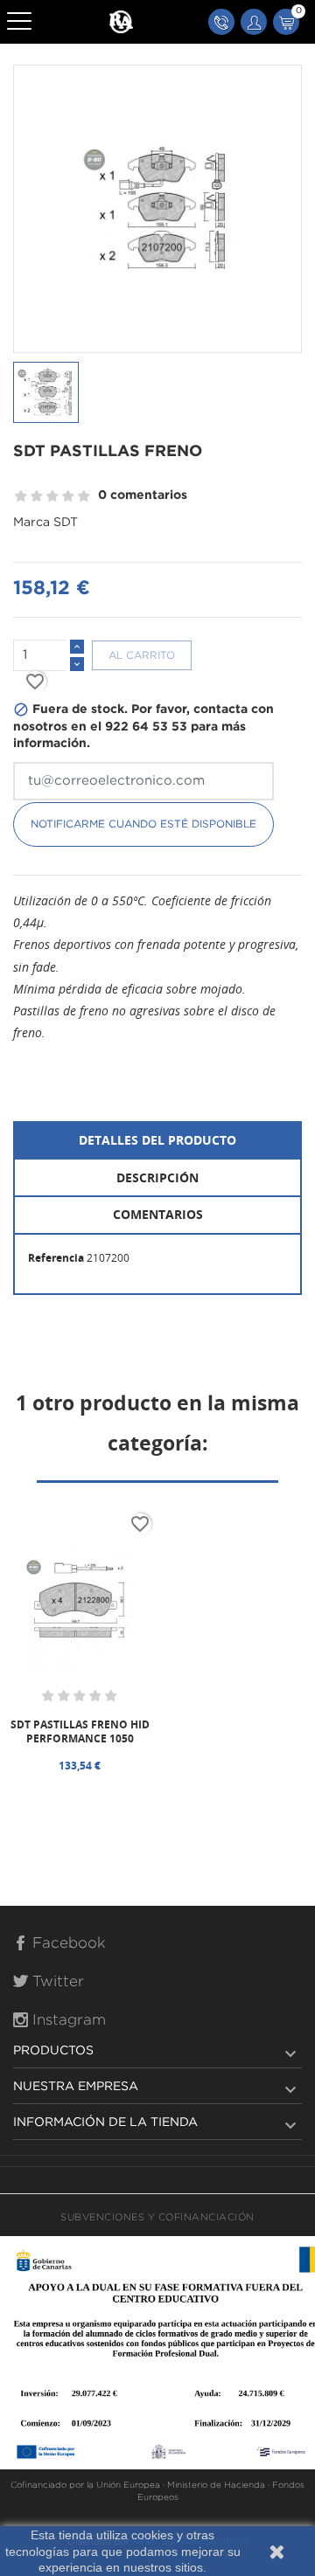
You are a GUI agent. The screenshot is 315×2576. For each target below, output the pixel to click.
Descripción (157, 1177)
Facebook (67, 1944)
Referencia (56, 1258)
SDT (66, 523)
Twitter (56, 1982)
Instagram (67, 2021)
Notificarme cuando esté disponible (143, 824)
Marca (31, 523)
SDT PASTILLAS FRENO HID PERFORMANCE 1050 (80, 1731)
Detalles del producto (157, 1140)
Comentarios (158, 1214)
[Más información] (121, 1795)
